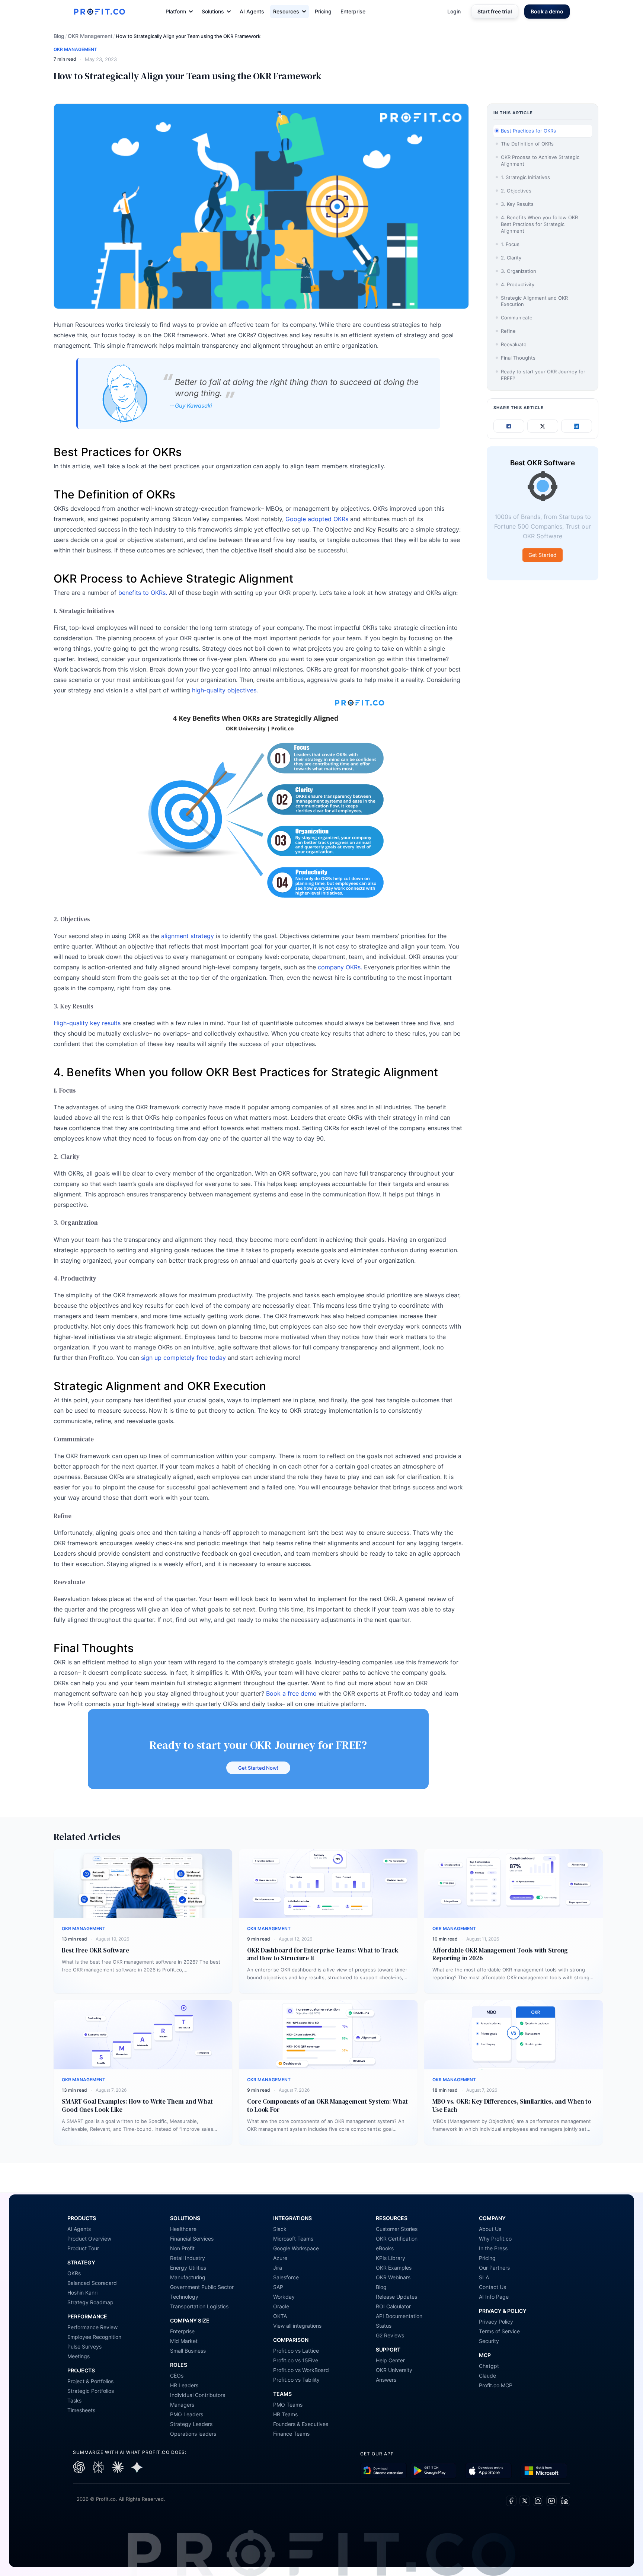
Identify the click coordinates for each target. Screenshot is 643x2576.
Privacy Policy (496, 2322)
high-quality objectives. (224, 690)
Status (384, 2326)
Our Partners (494, 2268)
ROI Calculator (393, 2306)
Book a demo (547, 11)
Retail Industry (188, 2258)
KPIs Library (391, 2258)
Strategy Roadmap (90, 2302)
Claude (487, 2376)
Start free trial (495, 11)
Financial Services (192, 2239)
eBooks (385, 2248)
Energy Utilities (188, 2268)
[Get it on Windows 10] (544, 2471)
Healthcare (183, 2229)
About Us (490, 2229)
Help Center (390, 2360)
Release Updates (396, 2297)
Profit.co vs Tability (296, 2380)
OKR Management (90, 36)
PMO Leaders (187, 2414)
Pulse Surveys (84, 2347)
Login (454, 11)
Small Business (188, 2351)
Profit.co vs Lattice (296, 2351)
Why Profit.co (495, 2239)
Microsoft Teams (293, 2239)
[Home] (99, 12)
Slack (280, 2229)
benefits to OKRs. (143, 593)
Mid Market (184, 2341)
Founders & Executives (301, 2424)
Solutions (213, 11)
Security (489, 2341)
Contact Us (492, 2287)
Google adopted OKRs (317, 519)
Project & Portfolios (90, 2381)
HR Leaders (184, 2385)
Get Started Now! (258, 1768)
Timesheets (81, 2410)
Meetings (79, 2356)
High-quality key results (87, 1023)
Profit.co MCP (496, 2385)
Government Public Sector (202, 2287)
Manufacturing (188, 2277)
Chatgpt (489, 2366)
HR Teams (285, 2414)
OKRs (74, 2273)
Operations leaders (193, 2434)
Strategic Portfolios (91, 2391)
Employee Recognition (94, 2337)
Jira (278, 2268)
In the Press (493, 2248)
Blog (59, 36)
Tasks (74, 2400)
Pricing (323, 11)
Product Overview (89, 2239)
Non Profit (182, 2248)
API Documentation (399, 2316)
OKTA (280, 2316)
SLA (484, 2277)
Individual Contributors (198, 2395)
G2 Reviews (390, 2335)
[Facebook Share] (509, 426)
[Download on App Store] (488, 2471)
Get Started (543, 555)
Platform (176, 11)
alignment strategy (188, 936)
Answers (386, 2380)
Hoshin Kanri (82, 2293)
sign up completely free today (184, 1358)
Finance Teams (291, 2434)
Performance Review (92, 2327)
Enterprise (353, 11)
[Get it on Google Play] (383, 2471)
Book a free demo (291, 1693)
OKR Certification (397, 2239)
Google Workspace (296, 2248)
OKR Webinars (393, 2277)
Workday (284, 2297)
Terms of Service (499, 2331)
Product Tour (83, 2248)
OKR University (394, 2370)
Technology (184, 2297)
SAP (278, 2287)
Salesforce (286, 2277)
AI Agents (252, 11)
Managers (182, 2405)
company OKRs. (340, 967)
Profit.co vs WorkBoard (301, 2370)
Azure (280, 2258)
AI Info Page (494, 2297)
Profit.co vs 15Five (296, 2360)
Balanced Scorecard (92, 2283)
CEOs (177, 2376)
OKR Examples (394, 2268)
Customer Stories (397, 2229)
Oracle (281, 2306)
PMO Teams (288, 2405)
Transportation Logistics (199, 2306)
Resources (286, 11)
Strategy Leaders (191, 2424)
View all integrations (297, 2326)
